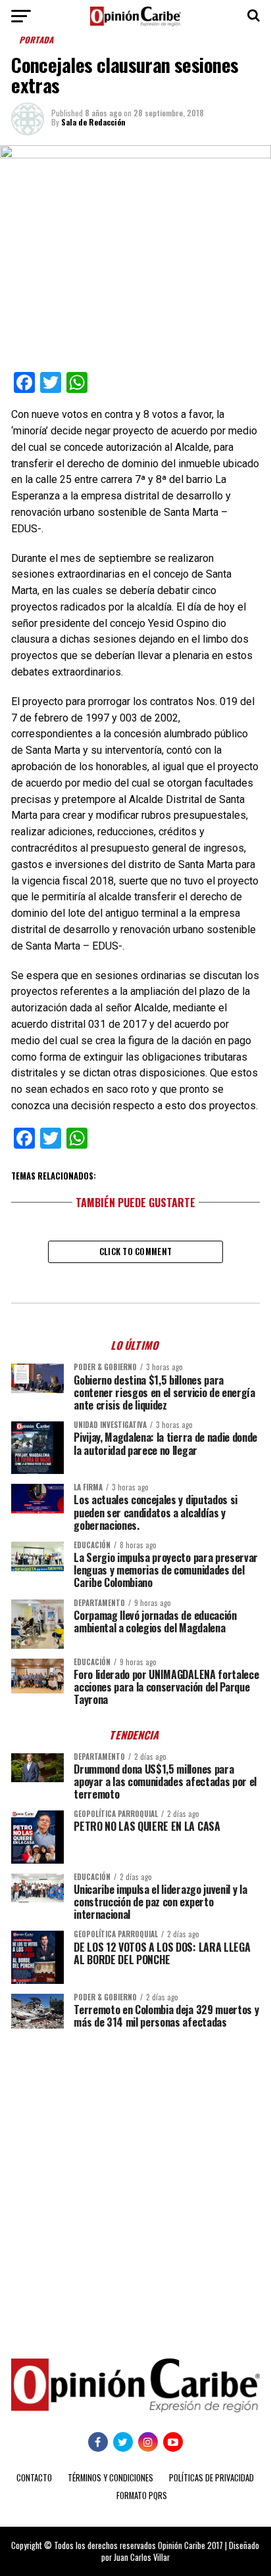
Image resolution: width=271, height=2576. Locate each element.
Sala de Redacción (93, 122)
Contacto (34, 2478)
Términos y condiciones (111, 2478)
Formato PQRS (142, 2495)
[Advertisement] (135, 2184)
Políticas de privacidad (211, 2478)
